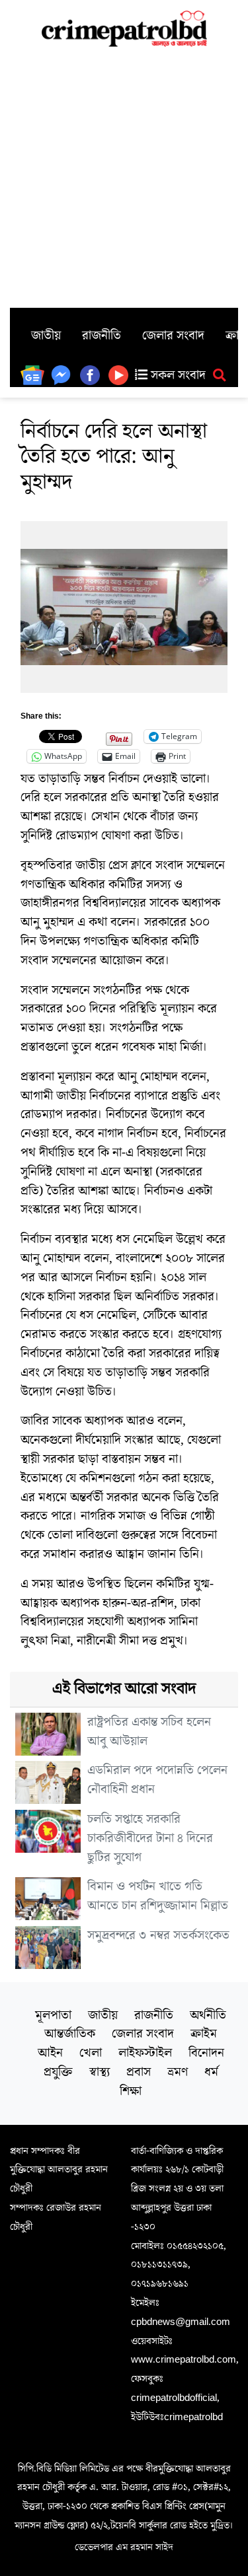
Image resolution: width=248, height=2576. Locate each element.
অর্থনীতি (208, 2015)
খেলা (91, 2053)
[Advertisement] (124, 177)
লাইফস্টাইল (145, 2053)
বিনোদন (206, 2053)
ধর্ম (211, 2072)
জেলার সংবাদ (173, 336)
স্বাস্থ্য (100, 2072)
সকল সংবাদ (177, 375)
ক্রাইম (204, 2034)
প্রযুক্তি (58, 2072)
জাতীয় (46, 336)
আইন (50, 2053)
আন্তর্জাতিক (70, 2034)
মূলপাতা (53, 2015)
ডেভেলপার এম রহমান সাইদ (124, 2547)
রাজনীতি (102, 336)
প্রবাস (139, 2072)
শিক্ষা (131, 2091)
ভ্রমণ (178, 2072)
